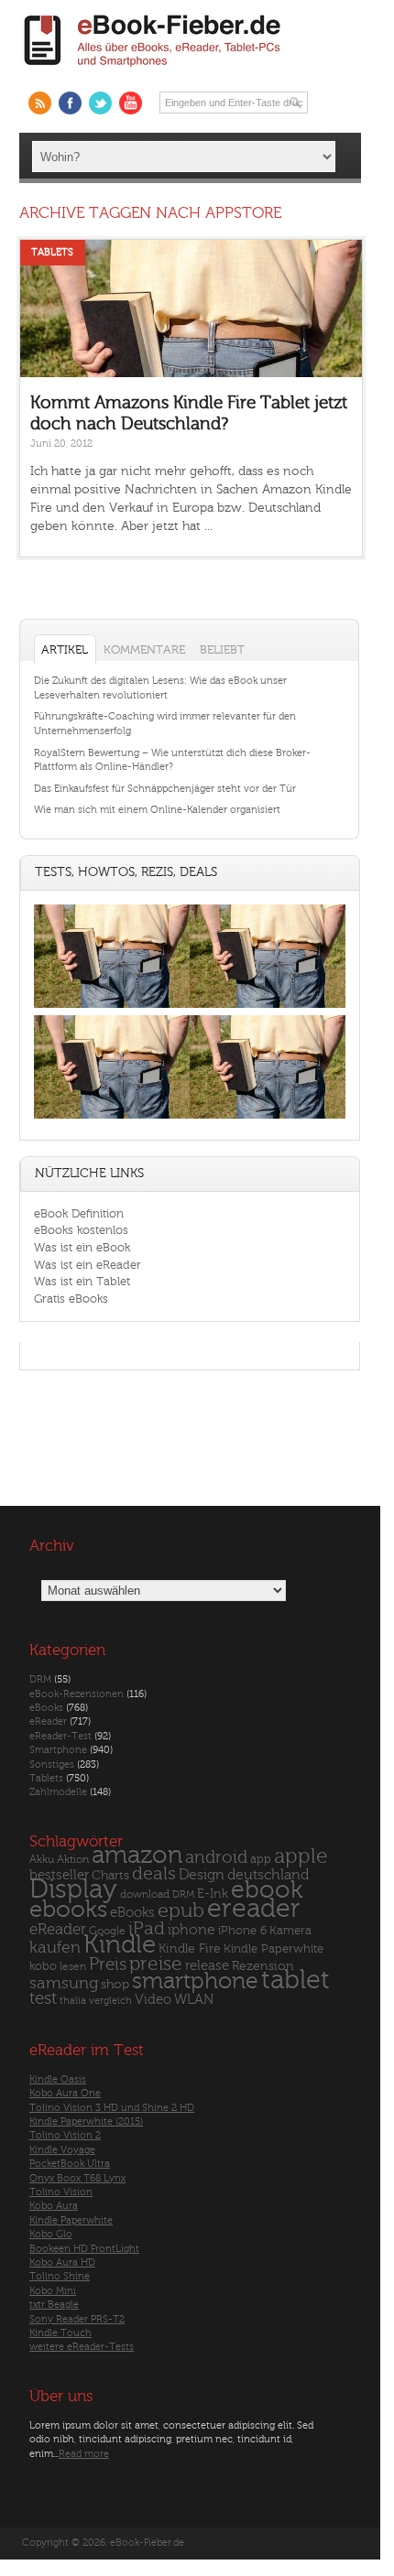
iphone (192, 1930)
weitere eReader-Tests (82, 2347)
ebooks (68, 1910)
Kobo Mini (53, 2291)
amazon (137, 1855)
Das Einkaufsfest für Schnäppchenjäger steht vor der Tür (165, 789)
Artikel (65, 649)
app (261, 1859)
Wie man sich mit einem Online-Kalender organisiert (157, 810)
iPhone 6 (242, 1931)
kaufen (55, 1948)
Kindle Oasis (58, 2079)
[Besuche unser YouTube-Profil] (131, 103)
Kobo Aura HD (62, 2262)
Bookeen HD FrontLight (84, 2249)
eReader (48, 1721)
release (207, 1966)
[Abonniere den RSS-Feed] (40, 103)
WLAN (194, 2000)
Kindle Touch (60, 2333)
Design (202, 1875)
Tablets (52, 252)
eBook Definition (79, 1213)
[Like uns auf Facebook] (70, 103)
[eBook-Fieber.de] (153, 70)
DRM (40, 1679)
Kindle (120, 1944)
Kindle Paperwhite (274, 1948)
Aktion (73, 1860)
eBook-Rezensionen (77, 1694)
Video (153, 2000)
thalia (73, 2001)
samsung (64, 1983)
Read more (84, 2454)
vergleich (110, 2001)
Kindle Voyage (62, 2150)
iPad (147, 1928)
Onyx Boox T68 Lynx (77, 2178)
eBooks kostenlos (81, 1230)
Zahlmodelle (58, 1792)
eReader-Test (60, 1736)
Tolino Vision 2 (65, 2135)
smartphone (195, 1981)
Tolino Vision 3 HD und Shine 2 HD (112, 2108)
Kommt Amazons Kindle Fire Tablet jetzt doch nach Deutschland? (189, 413)
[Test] (112, 1007)
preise (156, 1964)
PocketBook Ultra (70, 2164)
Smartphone (58, 1750)
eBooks (46, 1708)
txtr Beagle (54, 2305)
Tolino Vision (61, 2192)
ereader (254, 1909)
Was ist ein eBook (82, 1247)
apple (301, 1856)
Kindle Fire (190, 1948)
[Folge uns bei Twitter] (100, 103)
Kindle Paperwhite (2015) (86, 2121)
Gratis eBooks (71, 1299)
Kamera (290, 1930)
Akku (42, 1859)
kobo (43, 1966)
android (216, 1858)
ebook (267, 1890)
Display (73, 1889)
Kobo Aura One (65, 2093)
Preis (108, 1964)
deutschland (268, 1875)
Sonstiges (52, 1764)
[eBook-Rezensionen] (112, 1119)
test (43, 1998)
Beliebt (222, 649)
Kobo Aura (54, 2206)
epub (181, 1911)
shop (115, 1984)
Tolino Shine (60, 2276)
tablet (295, 1980)
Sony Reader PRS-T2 (77, 2319)
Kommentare (144, 649)
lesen (73, 1966)
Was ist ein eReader (88, 1265)
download (145, 1894)
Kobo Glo (51, 2234)
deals (154, 1874)
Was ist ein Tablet (82, 1281)
